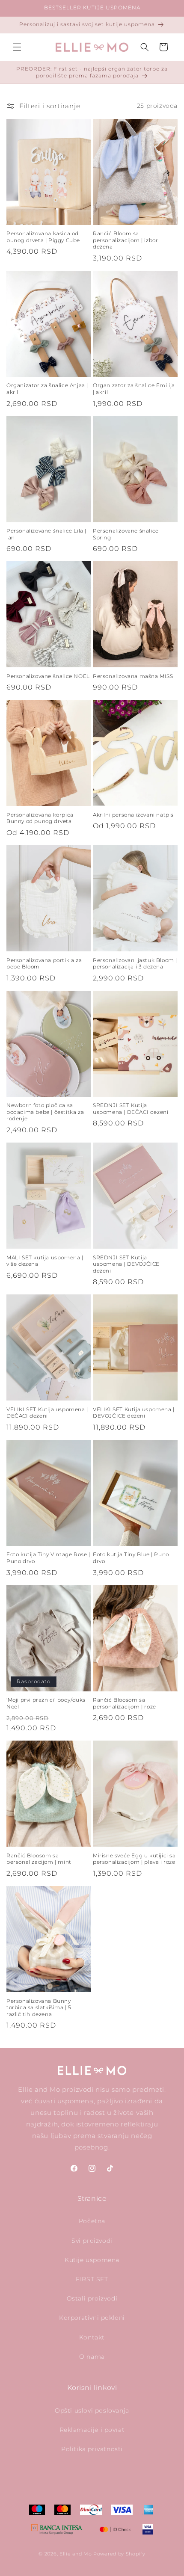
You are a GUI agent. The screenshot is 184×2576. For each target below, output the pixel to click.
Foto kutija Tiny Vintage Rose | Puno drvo (48, 1558)
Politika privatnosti (92, 2449)
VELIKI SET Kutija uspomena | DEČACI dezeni (47, 1413)
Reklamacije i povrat (92, 2430)
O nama (92, 2357)
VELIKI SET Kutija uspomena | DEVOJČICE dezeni (134, 1413)
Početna (92, 2221)
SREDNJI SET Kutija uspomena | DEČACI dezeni (131, 1109)
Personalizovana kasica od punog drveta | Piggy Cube (43, 237)
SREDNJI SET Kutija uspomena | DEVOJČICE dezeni (126, 1264)
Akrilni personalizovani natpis (133, 815)
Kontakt (92, 2337)
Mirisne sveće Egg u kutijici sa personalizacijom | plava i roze (134, 1859)
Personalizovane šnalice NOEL (48, 676)
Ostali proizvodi (92, 2298)
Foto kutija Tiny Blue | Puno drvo (131, 1558)
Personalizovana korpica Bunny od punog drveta (40, 818)
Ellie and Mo (76, 2554)
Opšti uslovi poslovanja (92, 2410)
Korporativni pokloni (92, 2318)
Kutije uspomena (92, 2260)
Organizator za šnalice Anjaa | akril (47, 389)
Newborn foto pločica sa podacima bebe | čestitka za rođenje (45, 1112)
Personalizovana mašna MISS (133, 676)
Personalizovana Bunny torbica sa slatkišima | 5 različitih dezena (39, 2008)
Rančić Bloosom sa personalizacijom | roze (125, 1703)
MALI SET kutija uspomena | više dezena (45, 1261)
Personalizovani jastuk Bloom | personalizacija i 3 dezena (135, 964)
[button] (17, 47)
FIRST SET (92, 2279)
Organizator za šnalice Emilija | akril (134, 389)
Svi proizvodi (92, 2241)
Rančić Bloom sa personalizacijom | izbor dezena (125, 240)
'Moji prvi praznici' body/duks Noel (46, 1703)
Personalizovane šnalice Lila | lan (46, 534)
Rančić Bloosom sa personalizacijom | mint (39, 1859)
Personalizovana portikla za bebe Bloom (44, 964)
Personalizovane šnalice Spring (126, 534)
